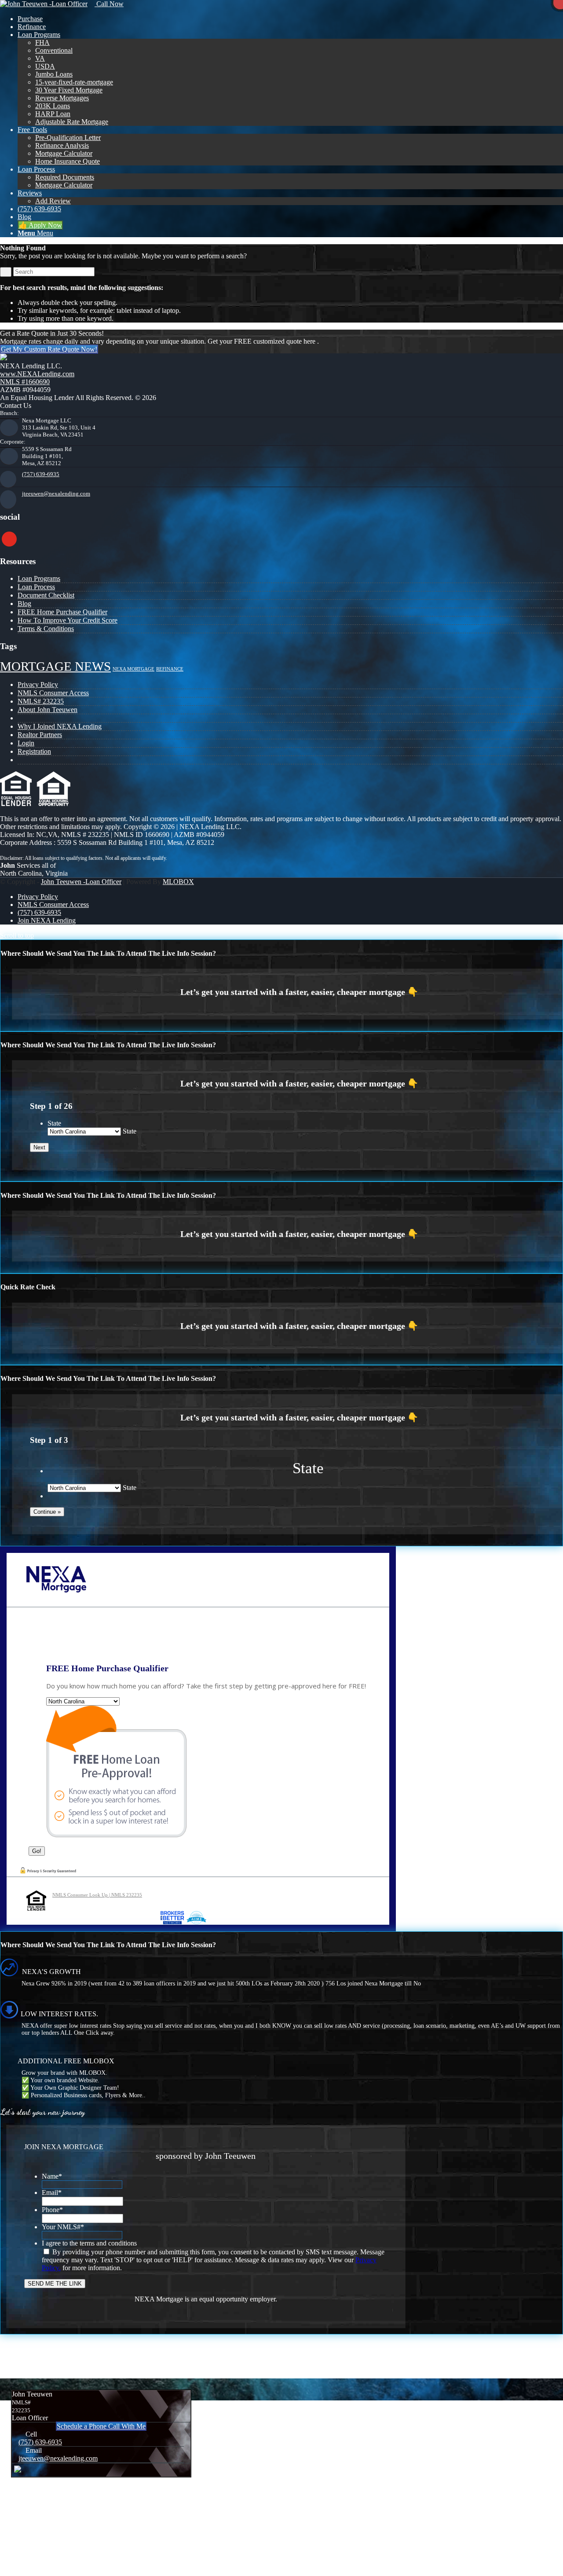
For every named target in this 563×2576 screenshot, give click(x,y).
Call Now (109, 4)
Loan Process (36, 587)
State (54, 1123)
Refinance (170, 669)
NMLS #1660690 (25, 382)
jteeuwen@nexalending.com (56, 494)
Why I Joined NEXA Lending (60, 726)
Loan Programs (39, 578)
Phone (52, 2210)
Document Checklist (46, 595)
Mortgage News (55, 666)
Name (52, 2176)
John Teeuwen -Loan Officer (81, 882)
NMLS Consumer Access (53, 693)
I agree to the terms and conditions (89, 2243)
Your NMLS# (63, 2227)
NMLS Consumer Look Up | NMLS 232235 (97, 1895)
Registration (34, 751)
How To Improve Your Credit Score (68, 620)
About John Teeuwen (48, 710)
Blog (24, 604)
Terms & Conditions (46, 629)
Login (26, 743)
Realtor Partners (40, 735)
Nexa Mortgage (133, 669)
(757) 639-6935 (41, 474)
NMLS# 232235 (41, 701)
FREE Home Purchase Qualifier (62, 612)
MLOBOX (178, 882)
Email (52, 2193)
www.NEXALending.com (37, 374)
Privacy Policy (38, 684)
